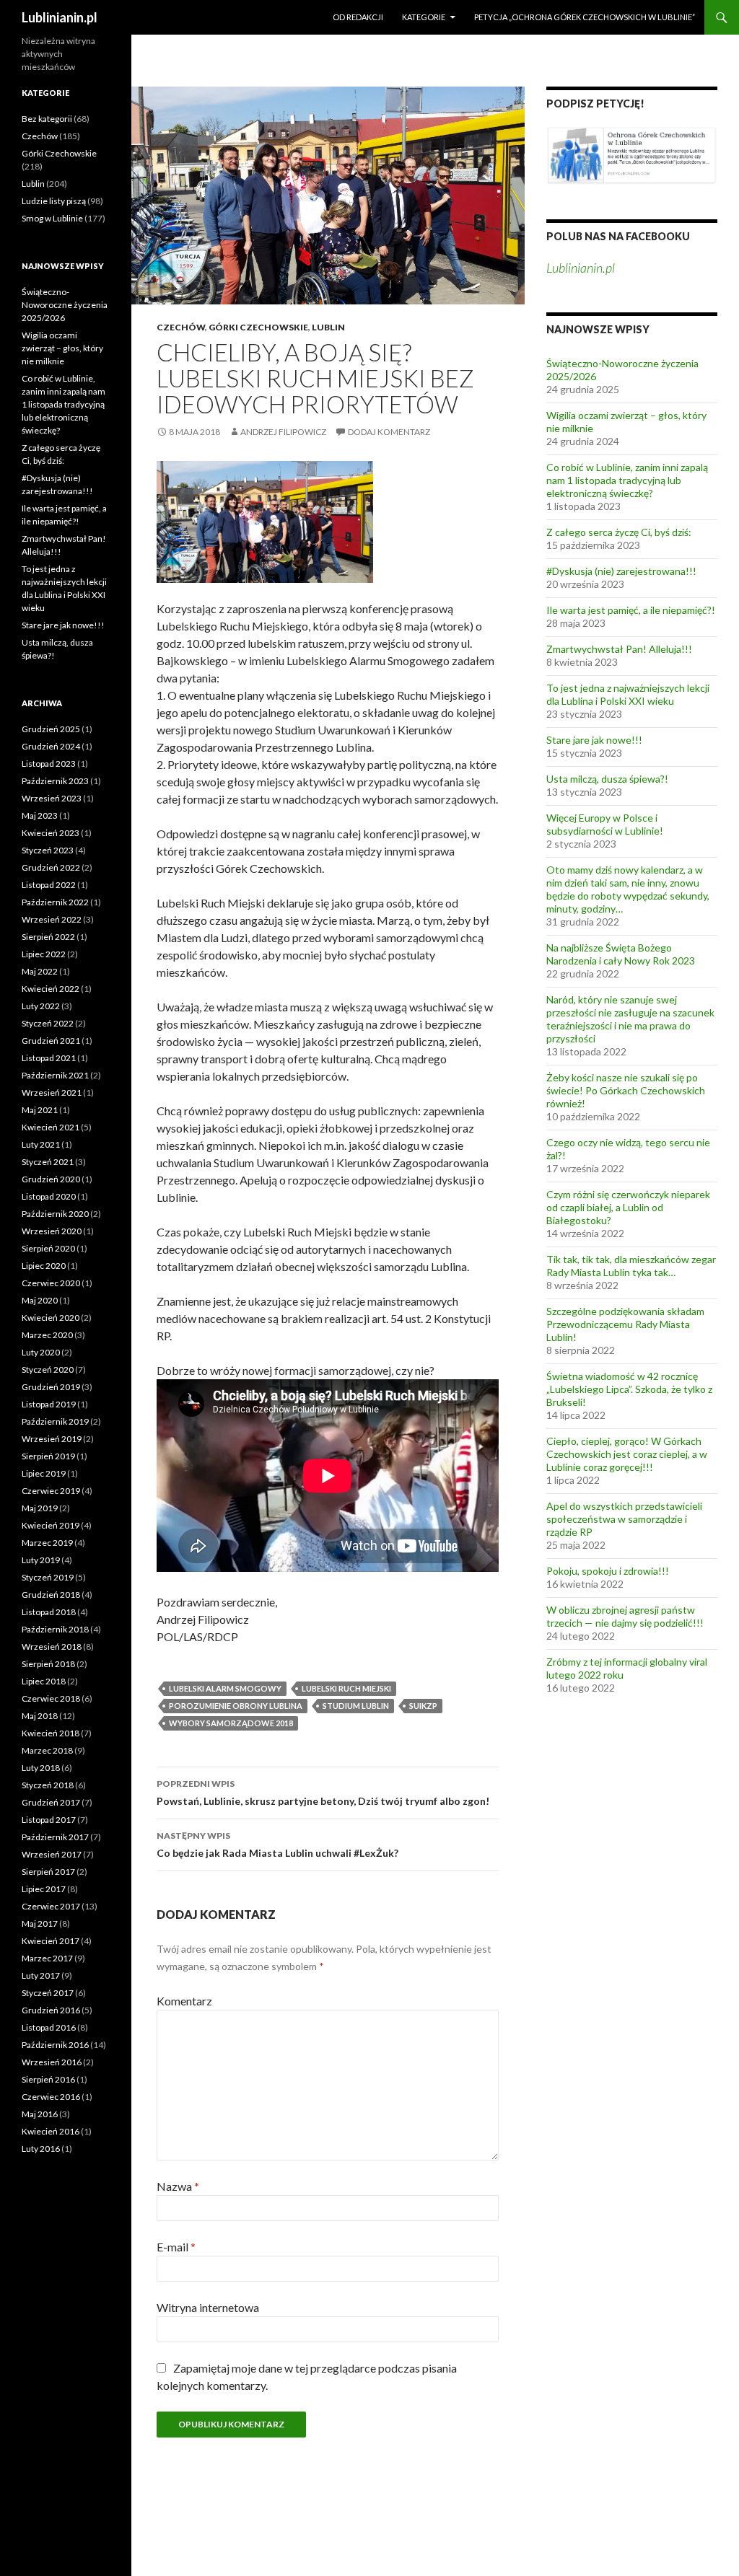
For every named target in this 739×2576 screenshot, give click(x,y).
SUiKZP (423, 1706)
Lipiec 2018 (44, 1681)
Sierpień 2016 (48, 2079)
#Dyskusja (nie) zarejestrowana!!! (621, 571)
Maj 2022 (40, 971)
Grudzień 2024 (51, 746)
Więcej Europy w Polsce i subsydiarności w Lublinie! (605, 824)
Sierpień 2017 (48, 1872)
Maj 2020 (40, 1300)
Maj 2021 (40, 1110)
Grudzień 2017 (51, 1802)
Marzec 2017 (47, 1958)
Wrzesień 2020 (52, 1231)
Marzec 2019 (47, 1543)
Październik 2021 (55, 1075)
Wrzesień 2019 (52, 1439)
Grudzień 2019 (51, 1387)
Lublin (328, 327)
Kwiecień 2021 (51, 1127)
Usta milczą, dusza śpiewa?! (607, 779)
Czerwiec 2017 (51, 1906)
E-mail (176, 2247)
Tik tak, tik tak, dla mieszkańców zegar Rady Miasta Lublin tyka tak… (631, 1266)
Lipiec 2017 (44, 1889)
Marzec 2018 (47, 1750)
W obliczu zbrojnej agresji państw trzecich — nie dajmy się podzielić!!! (625, 1616)
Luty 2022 (41, 1006)
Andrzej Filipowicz (283, 432)
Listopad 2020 (49, 1196)
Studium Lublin (356, 1706)
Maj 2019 (40, 1508)
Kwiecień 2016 (51, 2131)
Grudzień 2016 (51, 2010)
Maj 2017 (40, 1924)
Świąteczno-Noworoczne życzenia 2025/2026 (65, 305)
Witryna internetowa (208, 2307)
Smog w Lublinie (52, 218)
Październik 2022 (55, 902)
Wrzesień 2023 (52, 798)
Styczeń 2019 (48, 1577)
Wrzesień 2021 (52, 1093)
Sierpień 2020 (48, 1248)
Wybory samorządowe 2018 (231, 1723)
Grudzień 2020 (51, 1179)
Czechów (181, 327)
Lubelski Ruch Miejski (346, 1688)
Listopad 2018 (49, 1612)
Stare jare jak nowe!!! (594, 740)
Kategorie (424, 17)
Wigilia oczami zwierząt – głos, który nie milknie (62, 348)
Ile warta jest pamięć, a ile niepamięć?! (631, 610)
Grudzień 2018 (51, 1595)
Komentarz (184, 2001)
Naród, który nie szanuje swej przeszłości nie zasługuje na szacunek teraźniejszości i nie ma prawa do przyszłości (630, 1019)
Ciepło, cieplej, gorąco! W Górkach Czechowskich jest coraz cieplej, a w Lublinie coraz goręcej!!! (627, 1454)
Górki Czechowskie (258, 327)
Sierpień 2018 (48, 1664)
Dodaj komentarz (389, 432)
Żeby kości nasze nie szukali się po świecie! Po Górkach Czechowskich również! (626, 1090)
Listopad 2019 (49, 1404)
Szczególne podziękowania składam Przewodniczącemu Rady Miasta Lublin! (625, 1324)
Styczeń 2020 (48, 1370)
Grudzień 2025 (51, 729)
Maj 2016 (40, 2114)
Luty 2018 (41, 1768)
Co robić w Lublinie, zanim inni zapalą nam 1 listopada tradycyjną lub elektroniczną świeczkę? (627, 480)
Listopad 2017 (49, 1820)
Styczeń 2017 (48, 1993)
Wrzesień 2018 (52, 1647)
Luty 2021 (41, 1144)
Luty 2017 (41, 1975)
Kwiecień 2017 (51, 1941)
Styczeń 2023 (48, 850)
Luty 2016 (41, 2149)
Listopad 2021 (49, 1058)
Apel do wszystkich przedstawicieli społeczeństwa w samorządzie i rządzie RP (624, 1519)
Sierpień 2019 (48, 1456)
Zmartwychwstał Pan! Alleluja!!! (619, 649)
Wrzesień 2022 (52, 919)
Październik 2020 (55, 1214)
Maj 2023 (40, 816)
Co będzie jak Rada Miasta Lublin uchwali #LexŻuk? (277, 1845)
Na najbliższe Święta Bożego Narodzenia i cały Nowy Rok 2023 (621, 954)
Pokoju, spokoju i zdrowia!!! (608, 1571)
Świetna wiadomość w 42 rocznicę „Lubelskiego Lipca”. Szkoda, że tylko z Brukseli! (629, 1389)
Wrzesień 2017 (52, 1854)
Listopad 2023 (49, 764)
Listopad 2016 (49, 2027)
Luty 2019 (41, 1560)
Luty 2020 (41, 1352)
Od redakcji (358, 17)
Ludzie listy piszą (54, 201)
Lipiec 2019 (44, 1473)
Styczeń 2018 (48, 1785)
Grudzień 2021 (51, 1041)
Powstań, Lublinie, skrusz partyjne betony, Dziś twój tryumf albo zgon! (323, 1793)
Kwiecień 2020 (51, 1318)
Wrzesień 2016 (52, 2062)
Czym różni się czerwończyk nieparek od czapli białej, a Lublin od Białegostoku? (628, 1207)
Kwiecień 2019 (51, 1525)
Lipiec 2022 (44, 954)
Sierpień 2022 (48, 937)
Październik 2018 (55, 1629)
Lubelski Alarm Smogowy (225, 1688)
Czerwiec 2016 (51, 2097)
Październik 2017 (55, 1837)
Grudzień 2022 (51, 867)
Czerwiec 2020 (51, 1283)
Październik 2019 (55, 1421)
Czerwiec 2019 (51, 1491)
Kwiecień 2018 (51, 1733)
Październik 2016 (55, 2045)
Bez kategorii (47, 119)
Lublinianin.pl (60, 17)
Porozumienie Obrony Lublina (236, 1706)
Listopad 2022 (49, 885)
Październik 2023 (55, 781)
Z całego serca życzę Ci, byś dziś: (619, 532)
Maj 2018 (40, 1716)
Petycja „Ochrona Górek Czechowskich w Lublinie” (585, 17)
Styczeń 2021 (48, 1162)
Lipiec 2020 (44, 1266)
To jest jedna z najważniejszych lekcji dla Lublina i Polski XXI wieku (628, 694)
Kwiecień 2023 (51, 833)
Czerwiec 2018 (51, 1698)
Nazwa (178, 2186)
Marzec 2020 (47, 1335)
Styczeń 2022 (48, 1023)
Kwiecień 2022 (51, 989)
